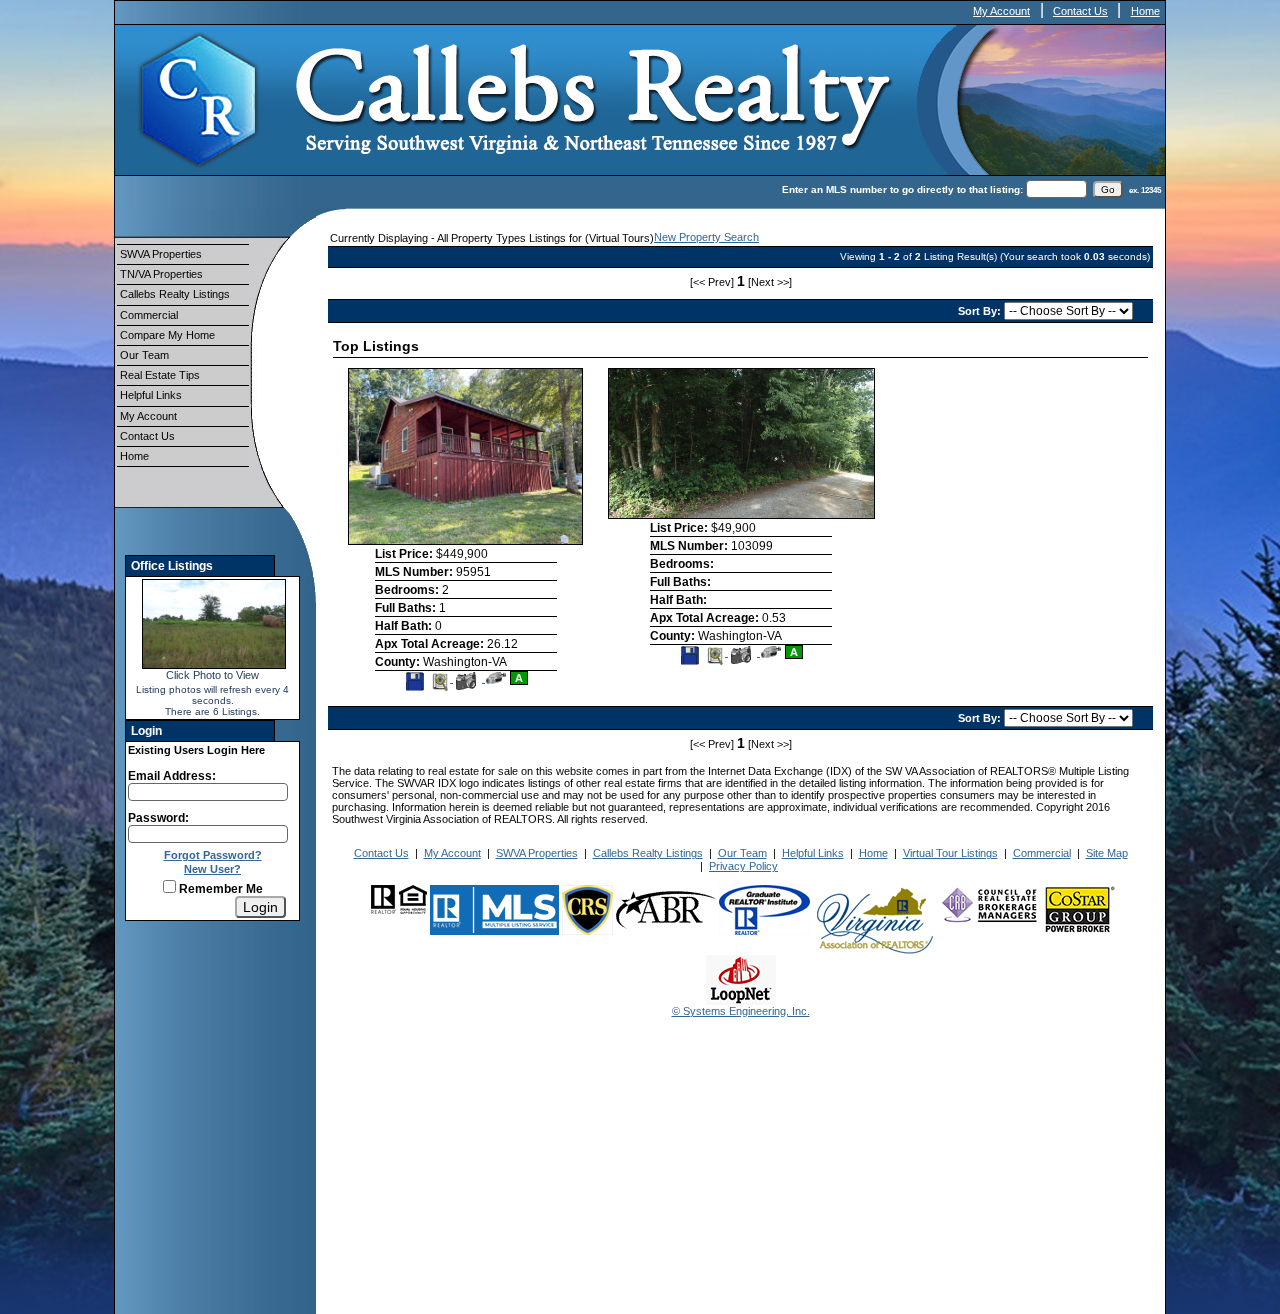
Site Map (1107, 853)
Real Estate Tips (160, 375)
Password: (158, 818)
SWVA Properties (161, 254)
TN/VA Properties (161, 274)
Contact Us (1080, 11)
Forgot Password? (213, 855)
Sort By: (981, 311)
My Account (1001, 11)
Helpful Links (151, 395)
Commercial (149, 315)
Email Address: (172, 776)
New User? (212, 869)
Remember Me (219, 889)
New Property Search (706, 237)
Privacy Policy (743, 866)
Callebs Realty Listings (175, 294)
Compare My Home (167, 335)
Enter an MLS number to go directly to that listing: (902, 189)
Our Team (144, 355)
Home (1145, 11)
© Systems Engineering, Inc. (741, 1011)
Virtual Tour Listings (950, 853)
